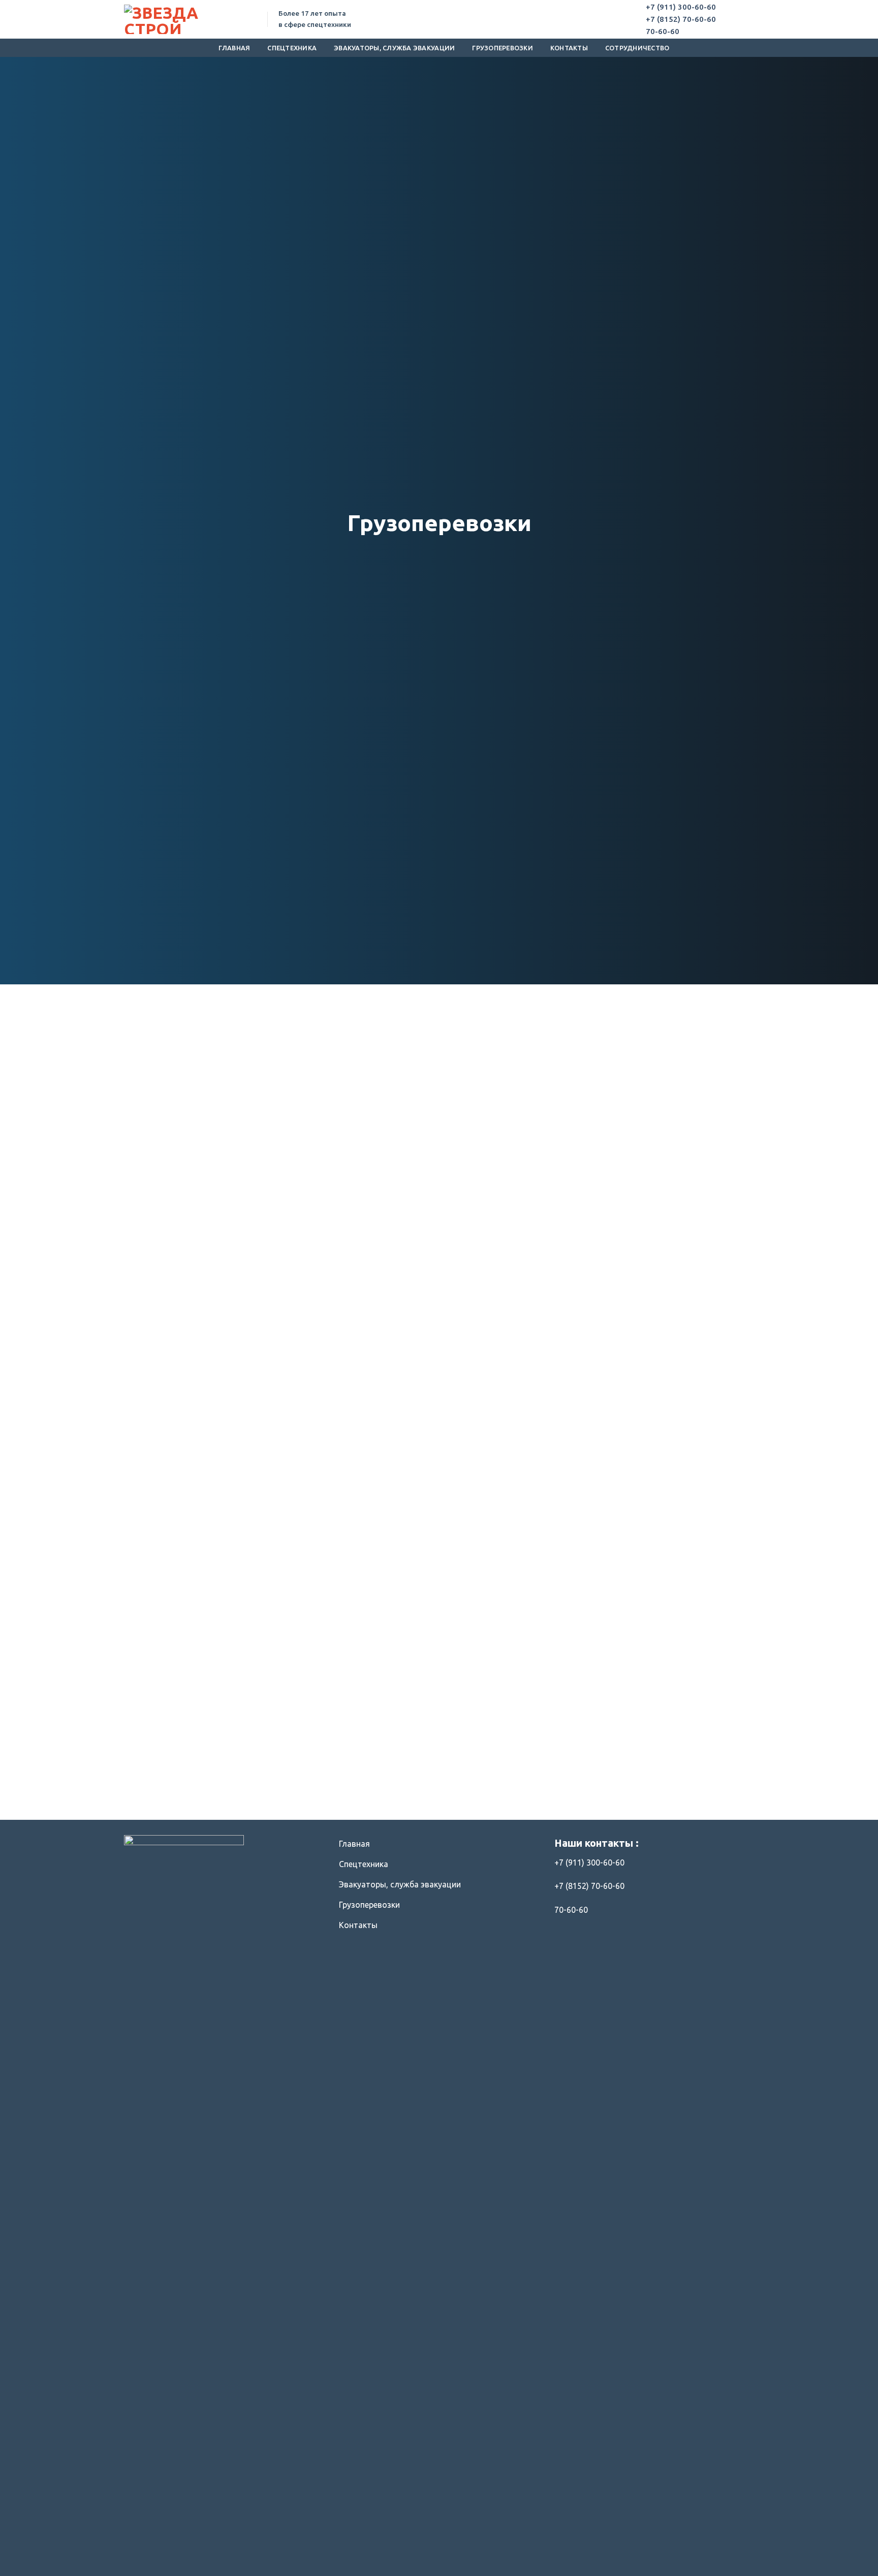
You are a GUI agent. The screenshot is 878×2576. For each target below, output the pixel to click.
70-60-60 (663, 31)
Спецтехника (292, 48)
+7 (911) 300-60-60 (681, 7)
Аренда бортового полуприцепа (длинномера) (323, 1782)
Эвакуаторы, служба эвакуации (394, 48)
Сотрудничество (637, 48)
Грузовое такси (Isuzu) (644, 1777)
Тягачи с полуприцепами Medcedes (163, 1782)
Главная (234, 48)
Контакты (569, 48)
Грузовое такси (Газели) (483, 1777)
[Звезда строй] (188, 19)
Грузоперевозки (503, 48)
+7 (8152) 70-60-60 (681, 19)
